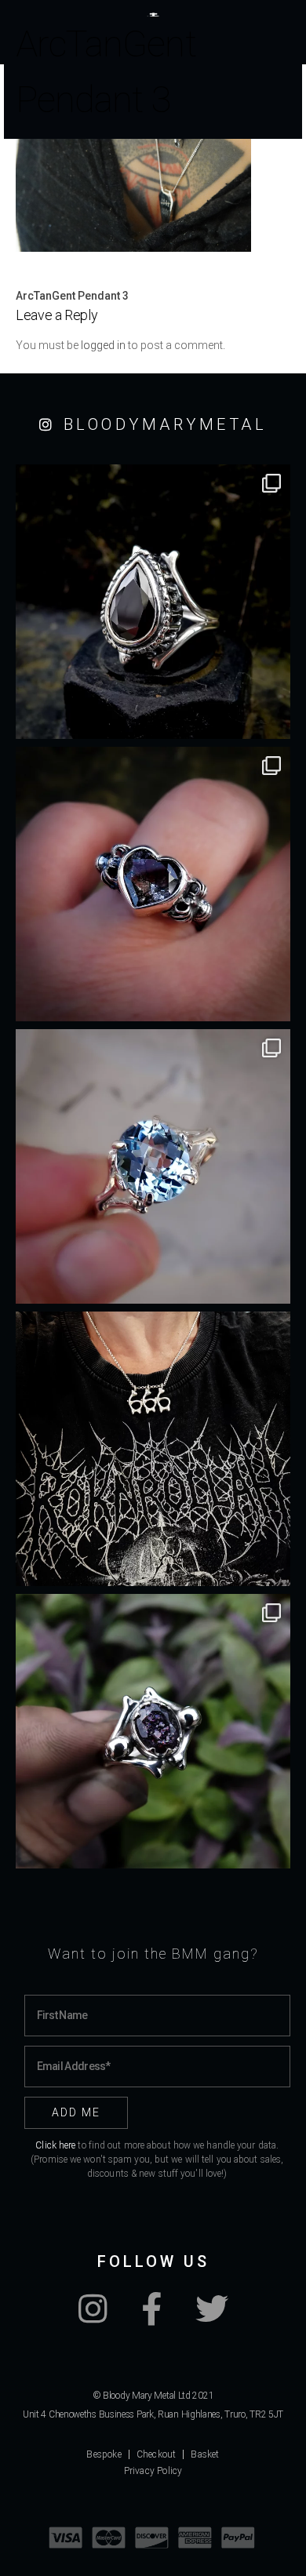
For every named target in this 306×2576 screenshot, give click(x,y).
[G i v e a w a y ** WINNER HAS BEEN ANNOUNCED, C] (153, 1449)
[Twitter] (212, 2317)
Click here (55, 2145)
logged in (103, 345)
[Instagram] (93, 2317)
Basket (205, 2454)
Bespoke (104, 2454)
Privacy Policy (153, 2471)
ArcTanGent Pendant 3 (72, 296)
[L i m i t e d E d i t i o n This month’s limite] (153, 1166)
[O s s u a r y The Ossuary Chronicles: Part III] (153, 602)
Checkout (157, 2454)
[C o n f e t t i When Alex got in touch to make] (153, 1731)
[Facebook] (151, 2317)
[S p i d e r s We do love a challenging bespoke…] (153, 884)
